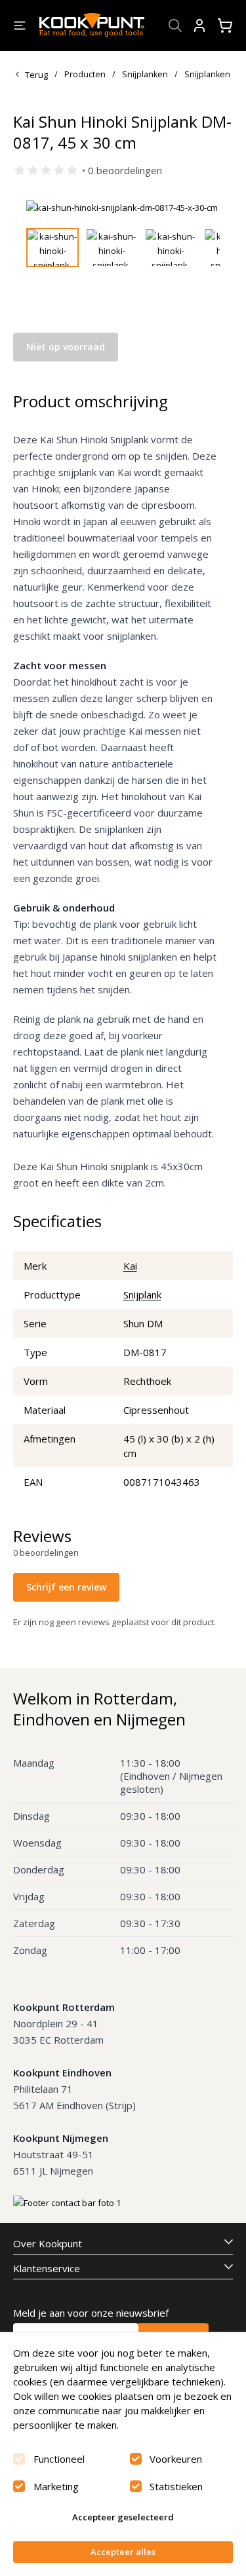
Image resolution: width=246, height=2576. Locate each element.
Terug (36, 75)
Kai (130, 1266)
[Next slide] (202, 208)
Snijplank (142, 1295)
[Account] (199, 26)
